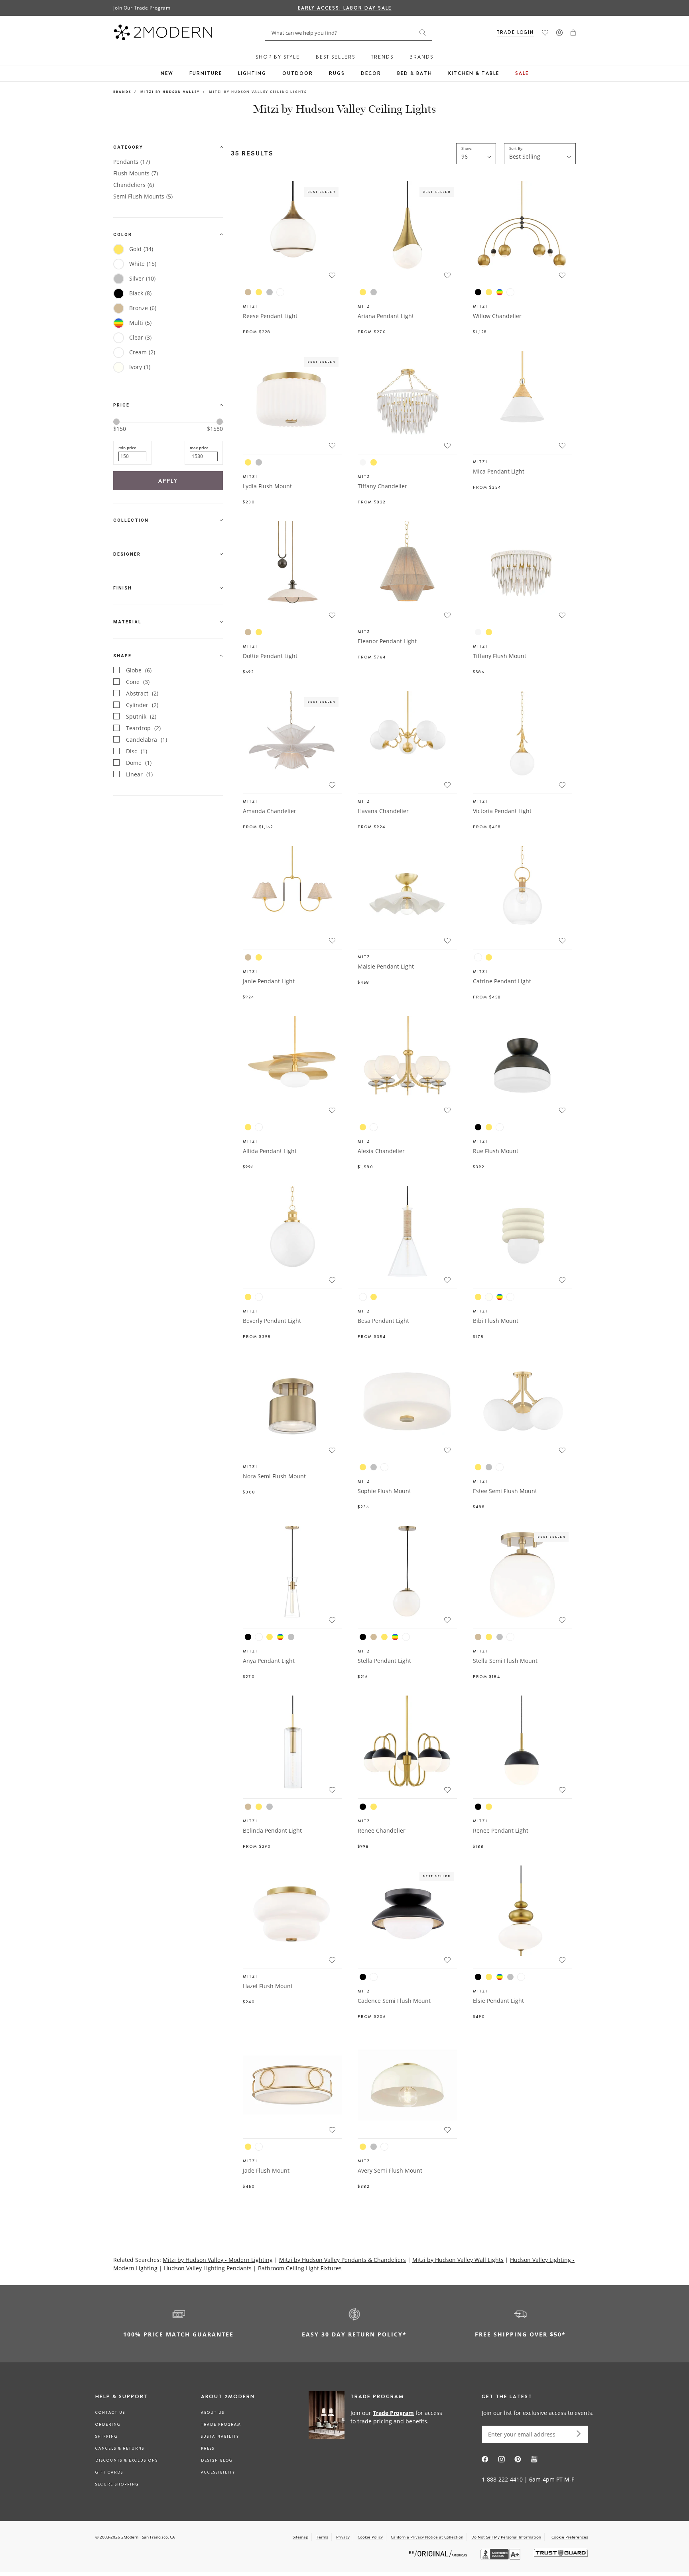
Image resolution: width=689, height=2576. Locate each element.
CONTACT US (110, 2413)
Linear (139, 774)
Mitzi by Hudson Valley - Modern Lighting (218, 2260)
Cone (138, 682)
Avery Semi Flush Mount (390, 2170)
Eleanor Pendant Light (387, 641)
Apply (168, 481)
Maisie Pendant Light (386, 966)
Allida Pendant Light (270, 1151)
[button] (573, 33)
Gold (141, 249)
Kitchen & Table (474, 73)
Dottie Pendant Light (270, 656)
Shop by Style (278, 57)
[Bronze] (248, 292)
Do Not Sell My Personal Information (506, 2537)
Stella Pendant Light (384, 1661)
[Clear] (478, 957)
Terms (322, 2537)
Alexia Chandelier (381, 1151)
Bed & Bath (415, 73)
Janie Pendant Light (269, 981)
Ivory (140, 367)
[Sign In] (559, 33)
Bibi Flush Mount (496, 1321)
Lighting (252, 73)
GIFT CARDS (109, 2472)
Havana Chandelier (383, 811)
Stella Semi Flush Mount (505, 1661)
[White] (280, 292)
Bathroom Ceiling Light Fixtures (300, 2268)
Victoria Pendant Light (502, 811)
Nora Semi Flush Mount (274, 1476)
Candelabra (147, 740)
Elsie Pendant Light (498, 2001)
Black (140, 293)
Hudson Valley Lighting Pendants (208, 2268)
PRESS (208, 2448)
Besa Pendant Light (383, 1321)
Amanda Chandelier (270, 811)
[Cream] (363, 462)
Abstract (142, 693)
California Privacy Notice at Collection (427, 2537)
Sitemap (300, 2537)
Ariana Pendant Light (386, 316)
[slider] (116, 422)
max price (199, 448)
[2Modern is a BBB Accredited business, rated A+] (501, 2557)
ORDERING (108, 2425)
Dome (139, 763)
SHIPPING (106, 2436)
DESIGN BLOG (217, 2460)
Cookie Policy (370, 2537)
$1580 (215, 429)
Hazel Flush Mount (268, 1986)
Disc (137, 751)
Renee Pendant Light (501, 1830)
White (143, 264)
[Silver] (270, 292)
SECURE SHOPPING (117, 2484)
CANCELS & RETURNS (120, 2448)
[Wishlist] (545, 33)
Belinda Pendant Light (272, 1830)
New (167, 73)
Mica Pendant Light (499, 471)
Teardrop (143, 728)
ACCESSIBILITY (218, 2472)
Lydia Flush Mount (267, 486)
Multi (140, 323)
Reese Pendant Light (270, 316)
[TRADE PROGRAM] (378, 2417)
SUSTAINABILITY (220, 2436)
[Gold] (259, 292)
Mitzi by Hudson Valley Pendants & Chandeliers (343, 2260)
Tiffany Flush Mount (500, 656)
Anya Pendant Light (269, 1661)
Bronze (143, 308)
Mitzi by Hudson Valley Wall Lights (458, 2260)
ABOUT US (213, 2413)
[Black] (478, 292)
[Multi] (500, 292)
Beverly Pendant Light (272, 1321)
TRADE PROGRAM (221, 2425)
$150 (120, 429)
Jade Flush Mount (266, 2170)
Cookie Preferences (570, 2537)
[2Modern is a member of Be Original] (439, 2553)
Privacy (343, 2537)
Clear (140, 337)
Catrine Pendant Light (502, 981)
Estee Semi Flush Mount (505, 1491)
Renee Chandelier (382, 1830)
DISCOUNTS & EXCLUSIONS (127, 2460)
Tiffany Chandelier (382, 486)
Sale (522, 73)
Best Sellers (336, 57)
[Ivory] (489, 1297)
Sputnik (141, 716)
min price (127, 448)
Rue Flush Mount (496, 1151)
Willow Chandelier (497, 316)
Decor (371, 73)
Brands (421, 57)
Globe (139, 670)
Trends (382, 57)
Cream (142, 352)
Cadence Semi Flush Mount (394, 2001)
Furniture (206, 73)
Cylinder (142, 705)
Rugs (337, 73)
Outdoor (298, 73)
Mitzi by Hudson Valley (170, 91)
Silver (142, 278)
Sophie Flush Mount (384, 1491)
